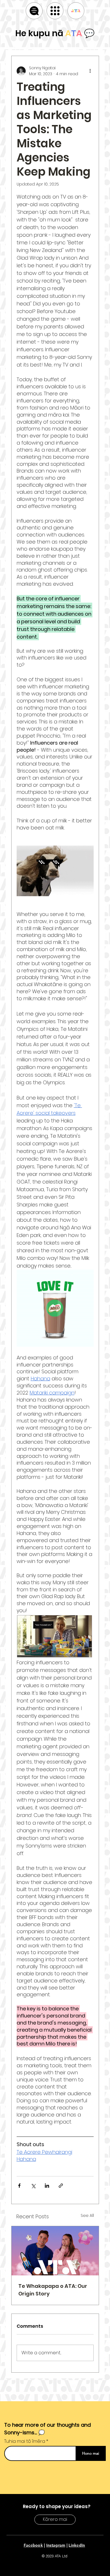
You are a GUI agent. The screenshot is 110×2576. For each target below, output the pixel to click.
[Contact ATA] (76, 11)
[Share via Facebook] (19, 2186)
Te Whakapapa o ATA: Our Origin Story (53, 2290)
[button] (55, 11)
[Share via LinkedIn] (47, 2186)
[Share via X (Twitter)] (33, 2186)
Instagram (56, 2545)
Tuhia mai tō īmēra (25, 2441)
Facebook (33, 2545)
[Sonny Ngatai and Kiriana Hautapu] (55, 2251)
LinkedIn (77, 2545)
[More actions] (90, 71)
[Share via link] (61, 2186)
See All (87, 2215)
